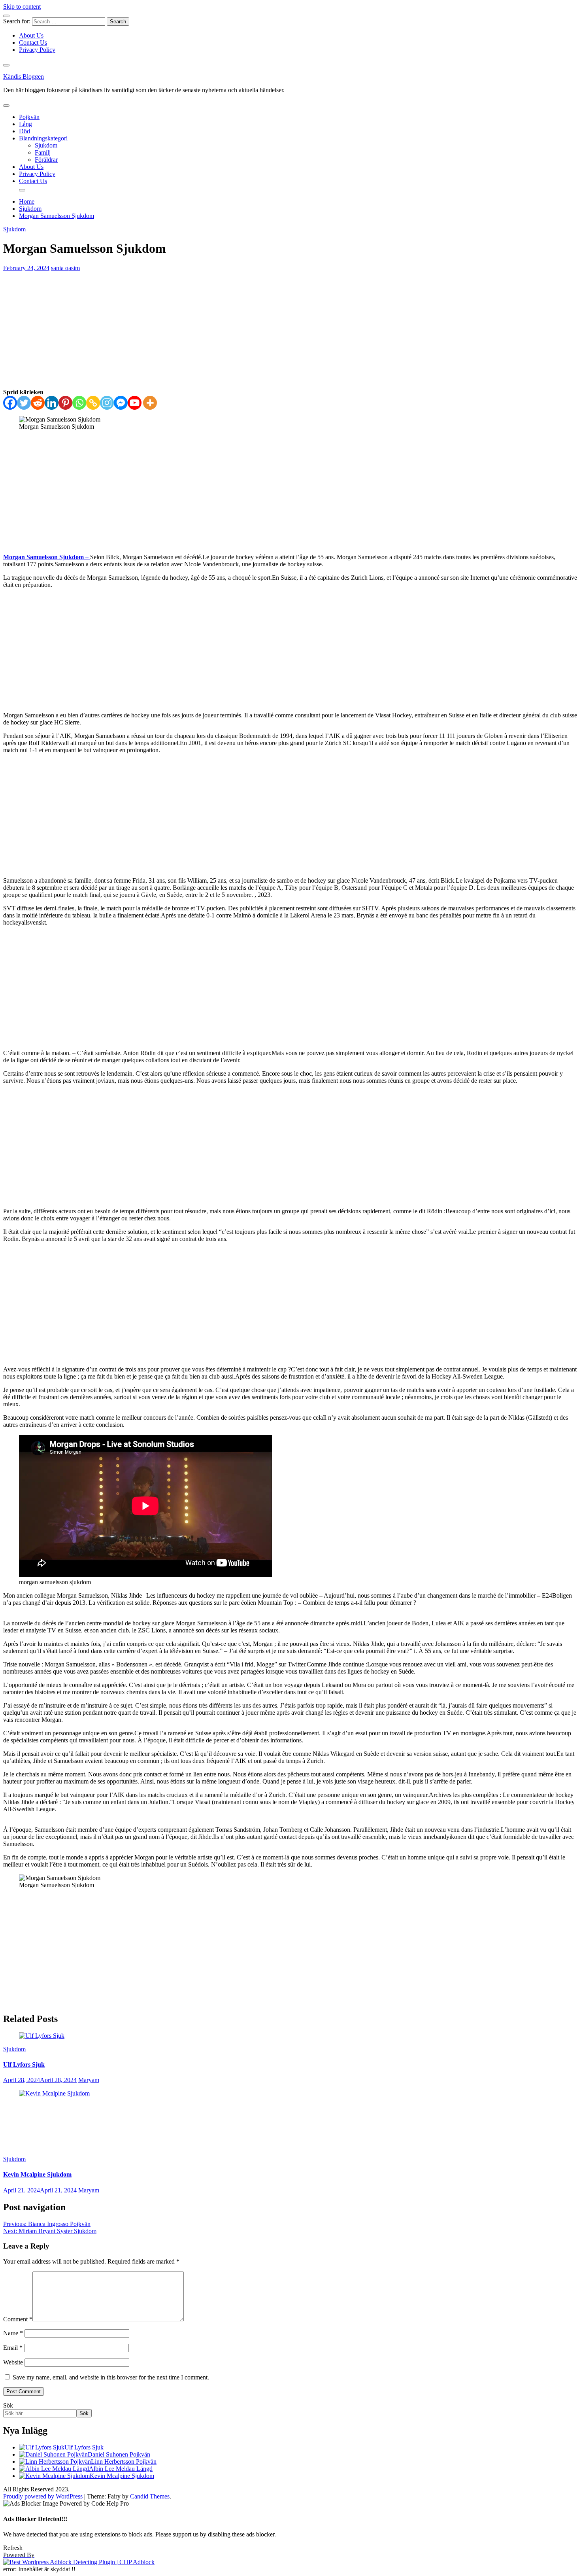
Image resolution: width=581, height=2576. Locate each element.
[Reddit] (38, 403)
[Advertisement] (290, 330)
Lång (25, 124)
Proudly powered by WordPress (44, 2496)
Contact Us (33, 43)
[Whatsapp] (79, 403)
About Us (31, 35)
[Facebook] (10, 403)
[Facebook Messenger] (121, 403)
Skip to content (22, 7)
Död (25, 131)
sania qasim (65, 268)
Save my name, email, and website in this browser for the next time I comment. (111, 2377)
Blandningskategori (43, 138)
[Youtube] (135, 403)
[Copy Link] (93, 403)
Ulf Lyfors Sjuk (24, 2064)
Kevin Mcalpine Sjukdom (37, 2174)
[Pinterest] (65, 403)
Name (13, 2333)
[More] (150, 403)
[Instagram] (107, 403)
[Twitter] (24, 403)
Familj (43, 152)
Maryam (89, 2080)
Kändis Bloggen (24, 77)
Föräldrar (46, 160)
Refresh (13, 2548)
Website (13, 2362)
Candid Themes (150, 2496)
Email (13, 2348)
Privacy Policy (37, 50)
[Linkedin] (52, 403)
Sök (8, 2405)
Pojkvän (29, 117)
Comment (18, 2319)
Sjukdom (46, 145)
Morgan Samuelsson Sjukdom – (47, 557)
